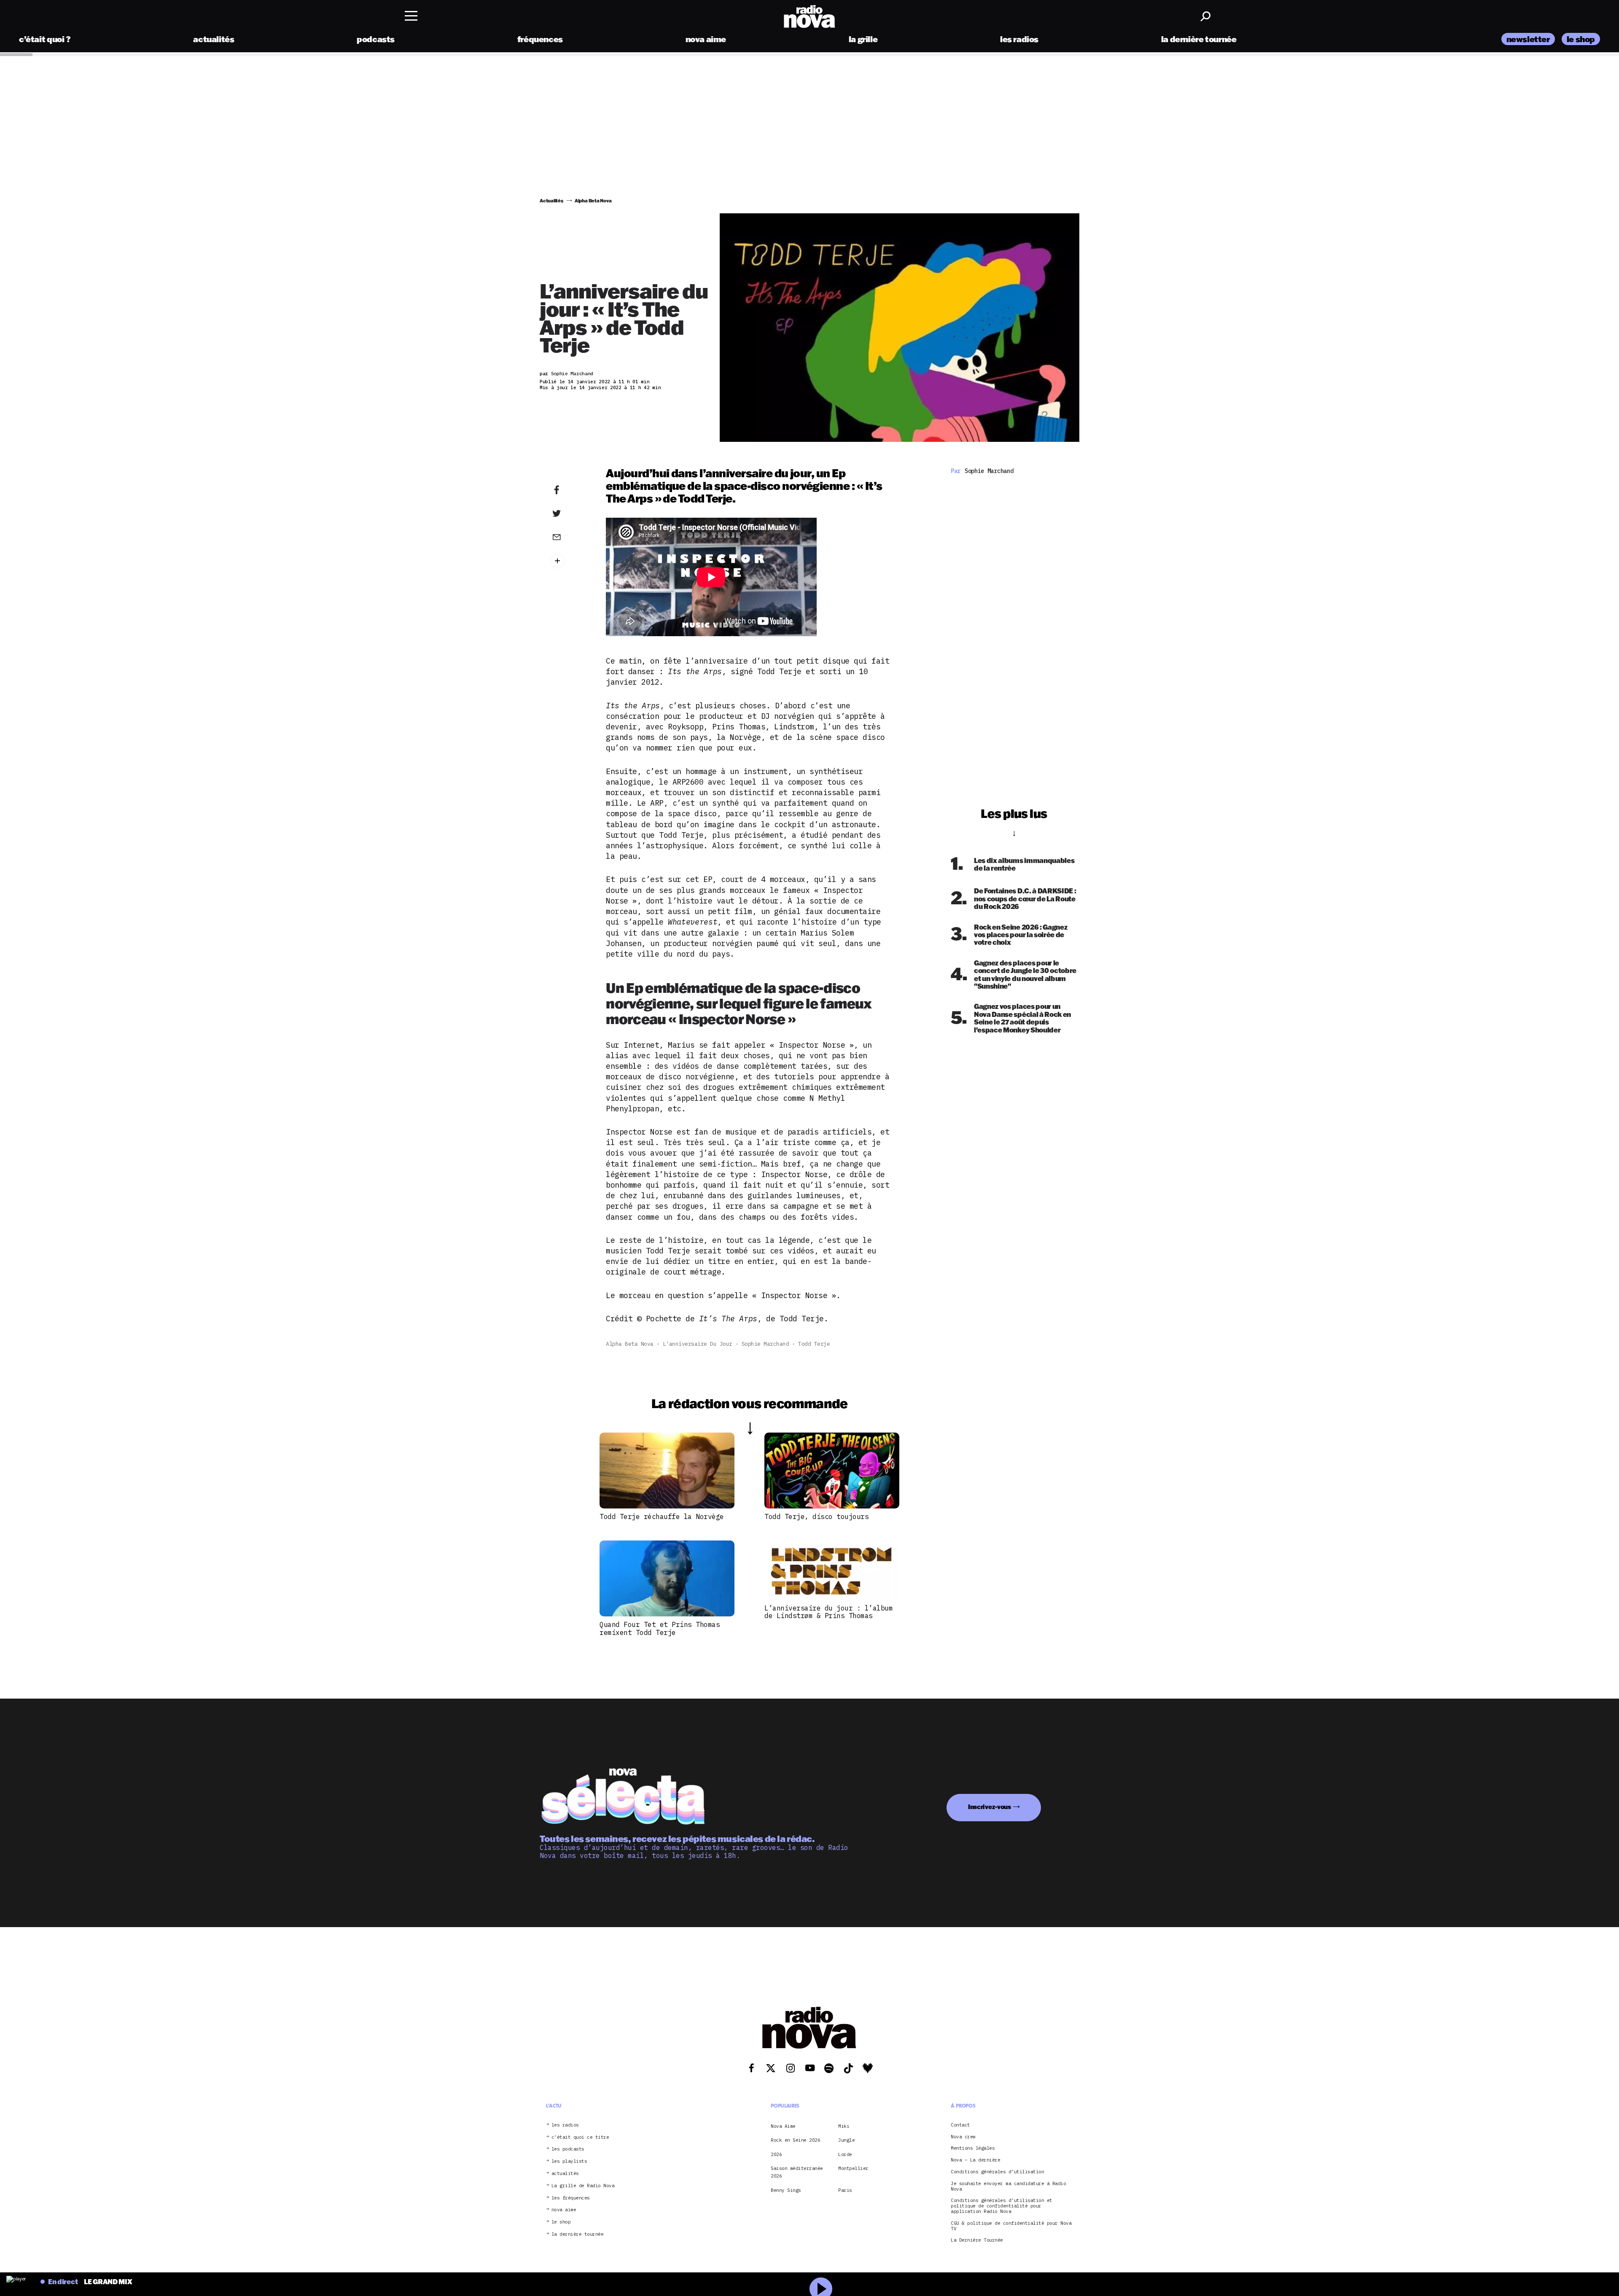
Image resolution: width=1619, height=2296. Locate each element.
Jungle (846, 2140)
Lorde (845, 2154)
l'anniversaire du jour (698, 1344)
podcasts (376, 39)
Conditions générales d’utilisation (997, 2172)
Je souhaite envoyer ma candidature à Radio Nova (1008, 2186)
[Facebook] (570, 490)
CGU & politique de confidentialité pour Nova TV (1011, 2226)
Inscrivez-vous (990, 1807)
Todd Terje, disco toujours (816, 1516)
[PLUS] (570, 561)
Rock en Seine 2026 (795, 2140)
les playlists (569, 2161)
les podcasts (568, 2149)
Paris (845, 2190)
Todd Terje (814, 1344)
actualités (214, 39)
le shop (1581, 39)
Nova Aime (783, 2126)
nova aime (706, 39)
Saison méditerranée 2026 (797, 2172)
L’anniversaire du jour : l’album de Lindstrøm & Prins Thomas (828, 1612)
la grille (863, 39)
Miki (844, 2126)
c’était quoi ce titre (580, 2137)
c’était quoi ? (45, 39)
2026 (776, 2154)
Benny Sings (786, 2190)
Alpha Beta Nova (630, 1344)
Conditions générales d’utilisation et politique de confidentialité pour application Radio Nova (1002, 2206)
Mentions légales (973, 2149)
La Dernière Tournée (977, 2240)
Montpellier (853, 2168)
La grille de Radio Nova (583, 2186)
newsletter (1528, 39)
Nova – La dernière (975, 2160)
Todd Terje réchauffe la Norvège (662, 1516)
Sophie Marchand (765, 1344)
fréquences (540, 39)
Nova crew (963, 2137)
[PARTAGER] (570, 514)
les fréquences (571, 2198)
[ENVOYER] (570, 537)
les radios (1019, 39)
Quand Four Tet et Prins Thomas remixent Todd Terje (660, 1628)
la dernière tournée (1199, 39)
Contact (960, 2125)
